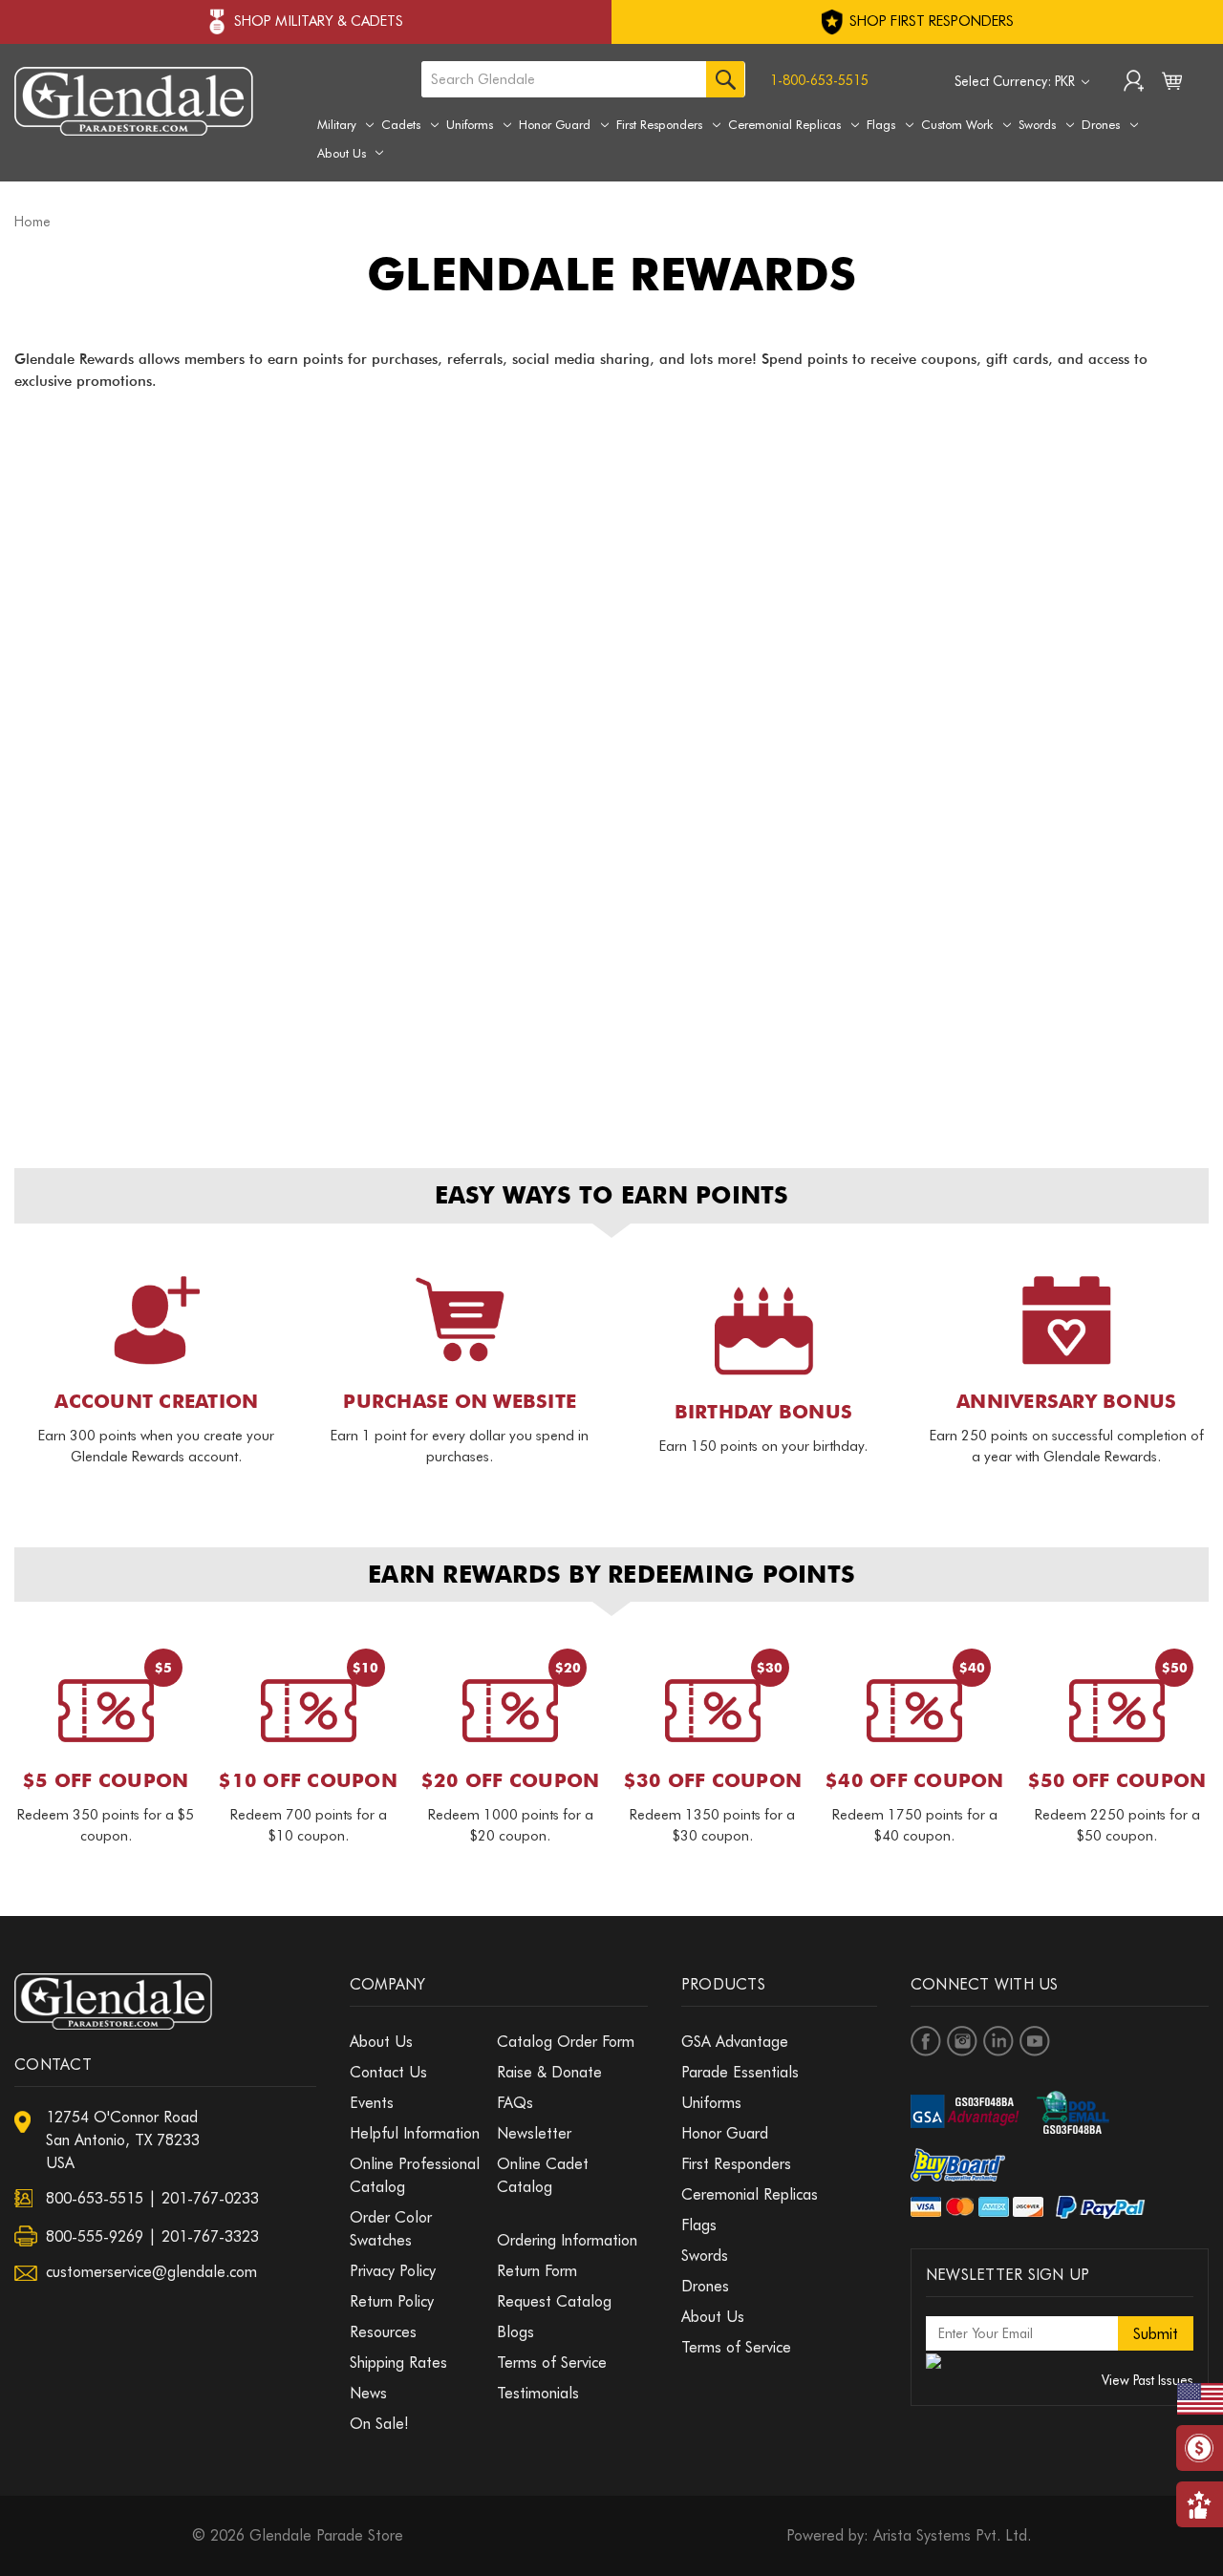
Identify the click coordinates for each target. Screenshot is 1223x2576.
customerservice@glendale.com (151, 2272)
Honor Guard (555, 124)
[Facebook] (926, 2041)
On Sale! (379, 2424)
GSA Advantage (735, 2042)
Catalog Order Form (566, 2042)
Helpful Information (415, 2133)
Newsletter (534, 2133)
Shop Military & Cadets (319, 21)
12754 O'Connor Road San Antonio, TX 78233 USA (123, 2140)
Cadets (401, 124)
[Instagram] (962, 2041)
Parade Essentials (740, 2072)
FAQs (515, 2103)
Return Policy (392, 2301)
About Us (342, 153)
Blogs (515, 2332)
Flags (881, 124)
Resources (383, 2332)
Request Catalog (554, 2301)
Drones (1101, 124)
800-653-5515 (95, 2198)
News (368, 2393)
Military (337, 124)
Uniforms (470, 124)
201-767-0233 (210, 2198)
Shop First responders (930, 21)
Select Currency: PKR (1017, 81)
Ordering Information (567, 2240)
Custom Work (957, 124)
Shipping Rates (398, 2363)
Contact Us (388, 2072)
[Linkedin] (998, 2041)
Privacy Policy (393, 2271)
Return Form (537, 2271)
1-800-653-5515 (819, 80)
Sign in (1134, 83)
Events (372, 2103)
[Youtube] (1035, 2041)
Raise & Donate (549, 2072)
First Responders (659, 124)
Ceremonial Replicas (784, 124)
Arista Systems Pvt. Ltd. (952, 2535)
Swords (1037, 124)
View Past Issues (1148, 2380)
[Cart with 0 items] (1172, 85)
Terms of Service (552, 2363)
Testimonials (538, 2393)
